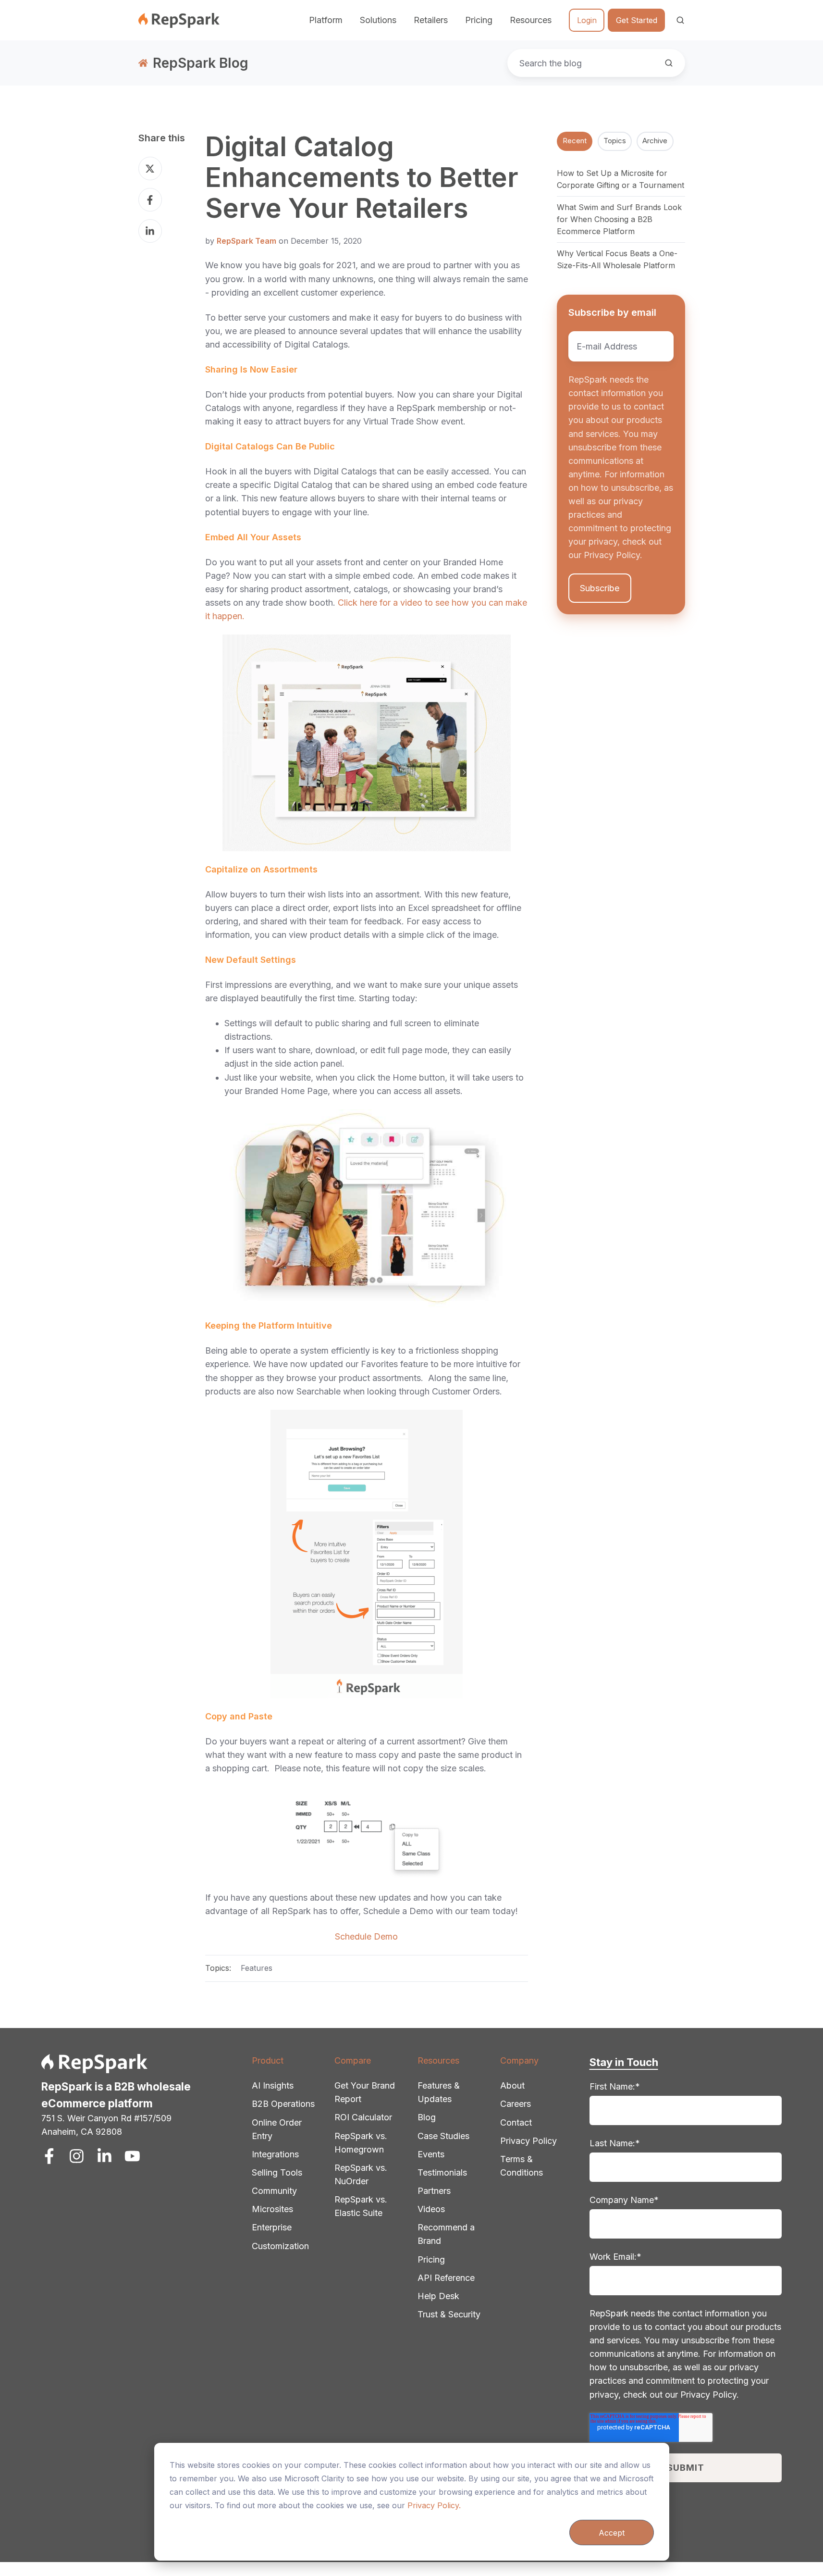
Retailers (431, 20)
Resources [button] (531, 20)
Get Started (637, 20)
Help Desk (438, 2296)
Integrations (275, 2154)
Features (257, 1968)
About (512, 2085)
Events (431, 2154)
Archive (655, 141)
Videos (431, 2209)
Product (268, 2060)
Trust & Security (449, 2314)
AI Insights (273, 2085)
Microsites (272, 2209)
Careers (516, 2104)
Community (274, 2191)
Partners (434, 2191)
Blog (427, 2117)
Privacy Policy (528, 2141)
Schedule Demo (366, 1936)
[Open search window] (680, 20)
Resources (438, 2060)
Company (519, 2060)
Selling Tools (277, 2172)
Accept (612, 2533)
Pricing (479, 20)
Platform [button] (326, 20)
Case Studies (443, 2136)
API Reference (446, 2278)
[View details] (49, 2156)
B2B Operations (283, 2104)
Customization (280, 2246)
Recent (575, 141)
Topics (615, 141)
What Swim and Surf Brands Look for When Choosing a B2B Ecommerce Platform (619, 219)
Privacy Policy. (434, 2505)
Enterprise (272, 2227)
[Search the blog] (669, 63)
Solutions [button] (378, 20)
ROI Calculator (363, 2117)
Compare (353, 2060)
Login (587, 20)
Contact (516, 2122)
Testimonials (442, 2172)
